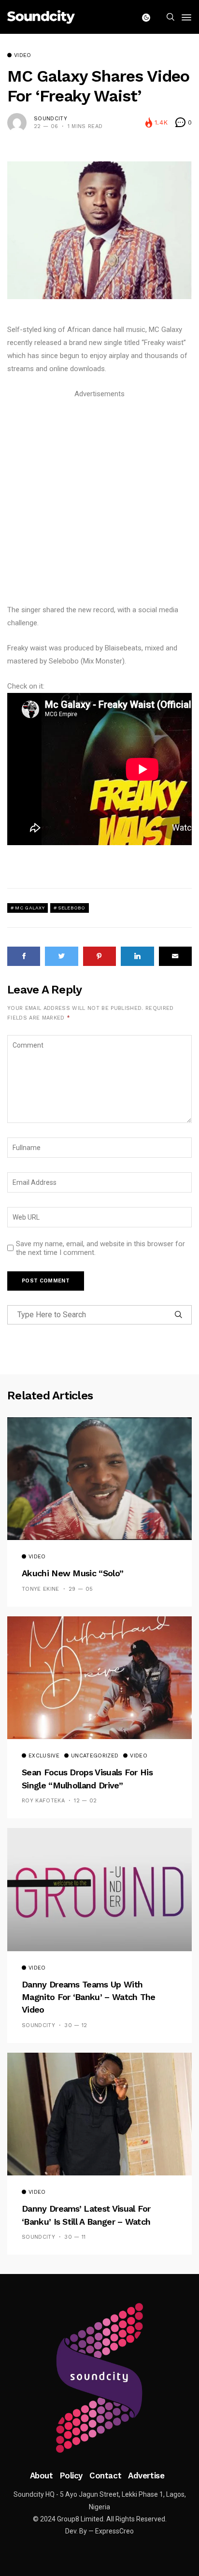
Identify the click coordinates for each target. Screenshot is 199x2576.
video (23, 56)
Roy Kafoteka (43, 1801)
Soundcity (50, 119)
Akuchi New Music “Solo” (72, 1573)
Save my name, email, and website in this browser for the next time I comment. (100, 1248)
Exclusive (44, 1756)
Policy (71, 2475)
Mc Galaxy (30, 908)
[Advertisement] (99, 500)
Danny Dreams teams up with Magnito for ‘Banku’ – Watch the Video (89, 1997)
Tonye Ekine (41, 1589)
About (42, 2475)
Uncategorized (95, 1756)
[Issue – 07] (99, 2378)
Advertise (146, 2475)
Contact (105, 2475)
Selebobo (71, 908)
